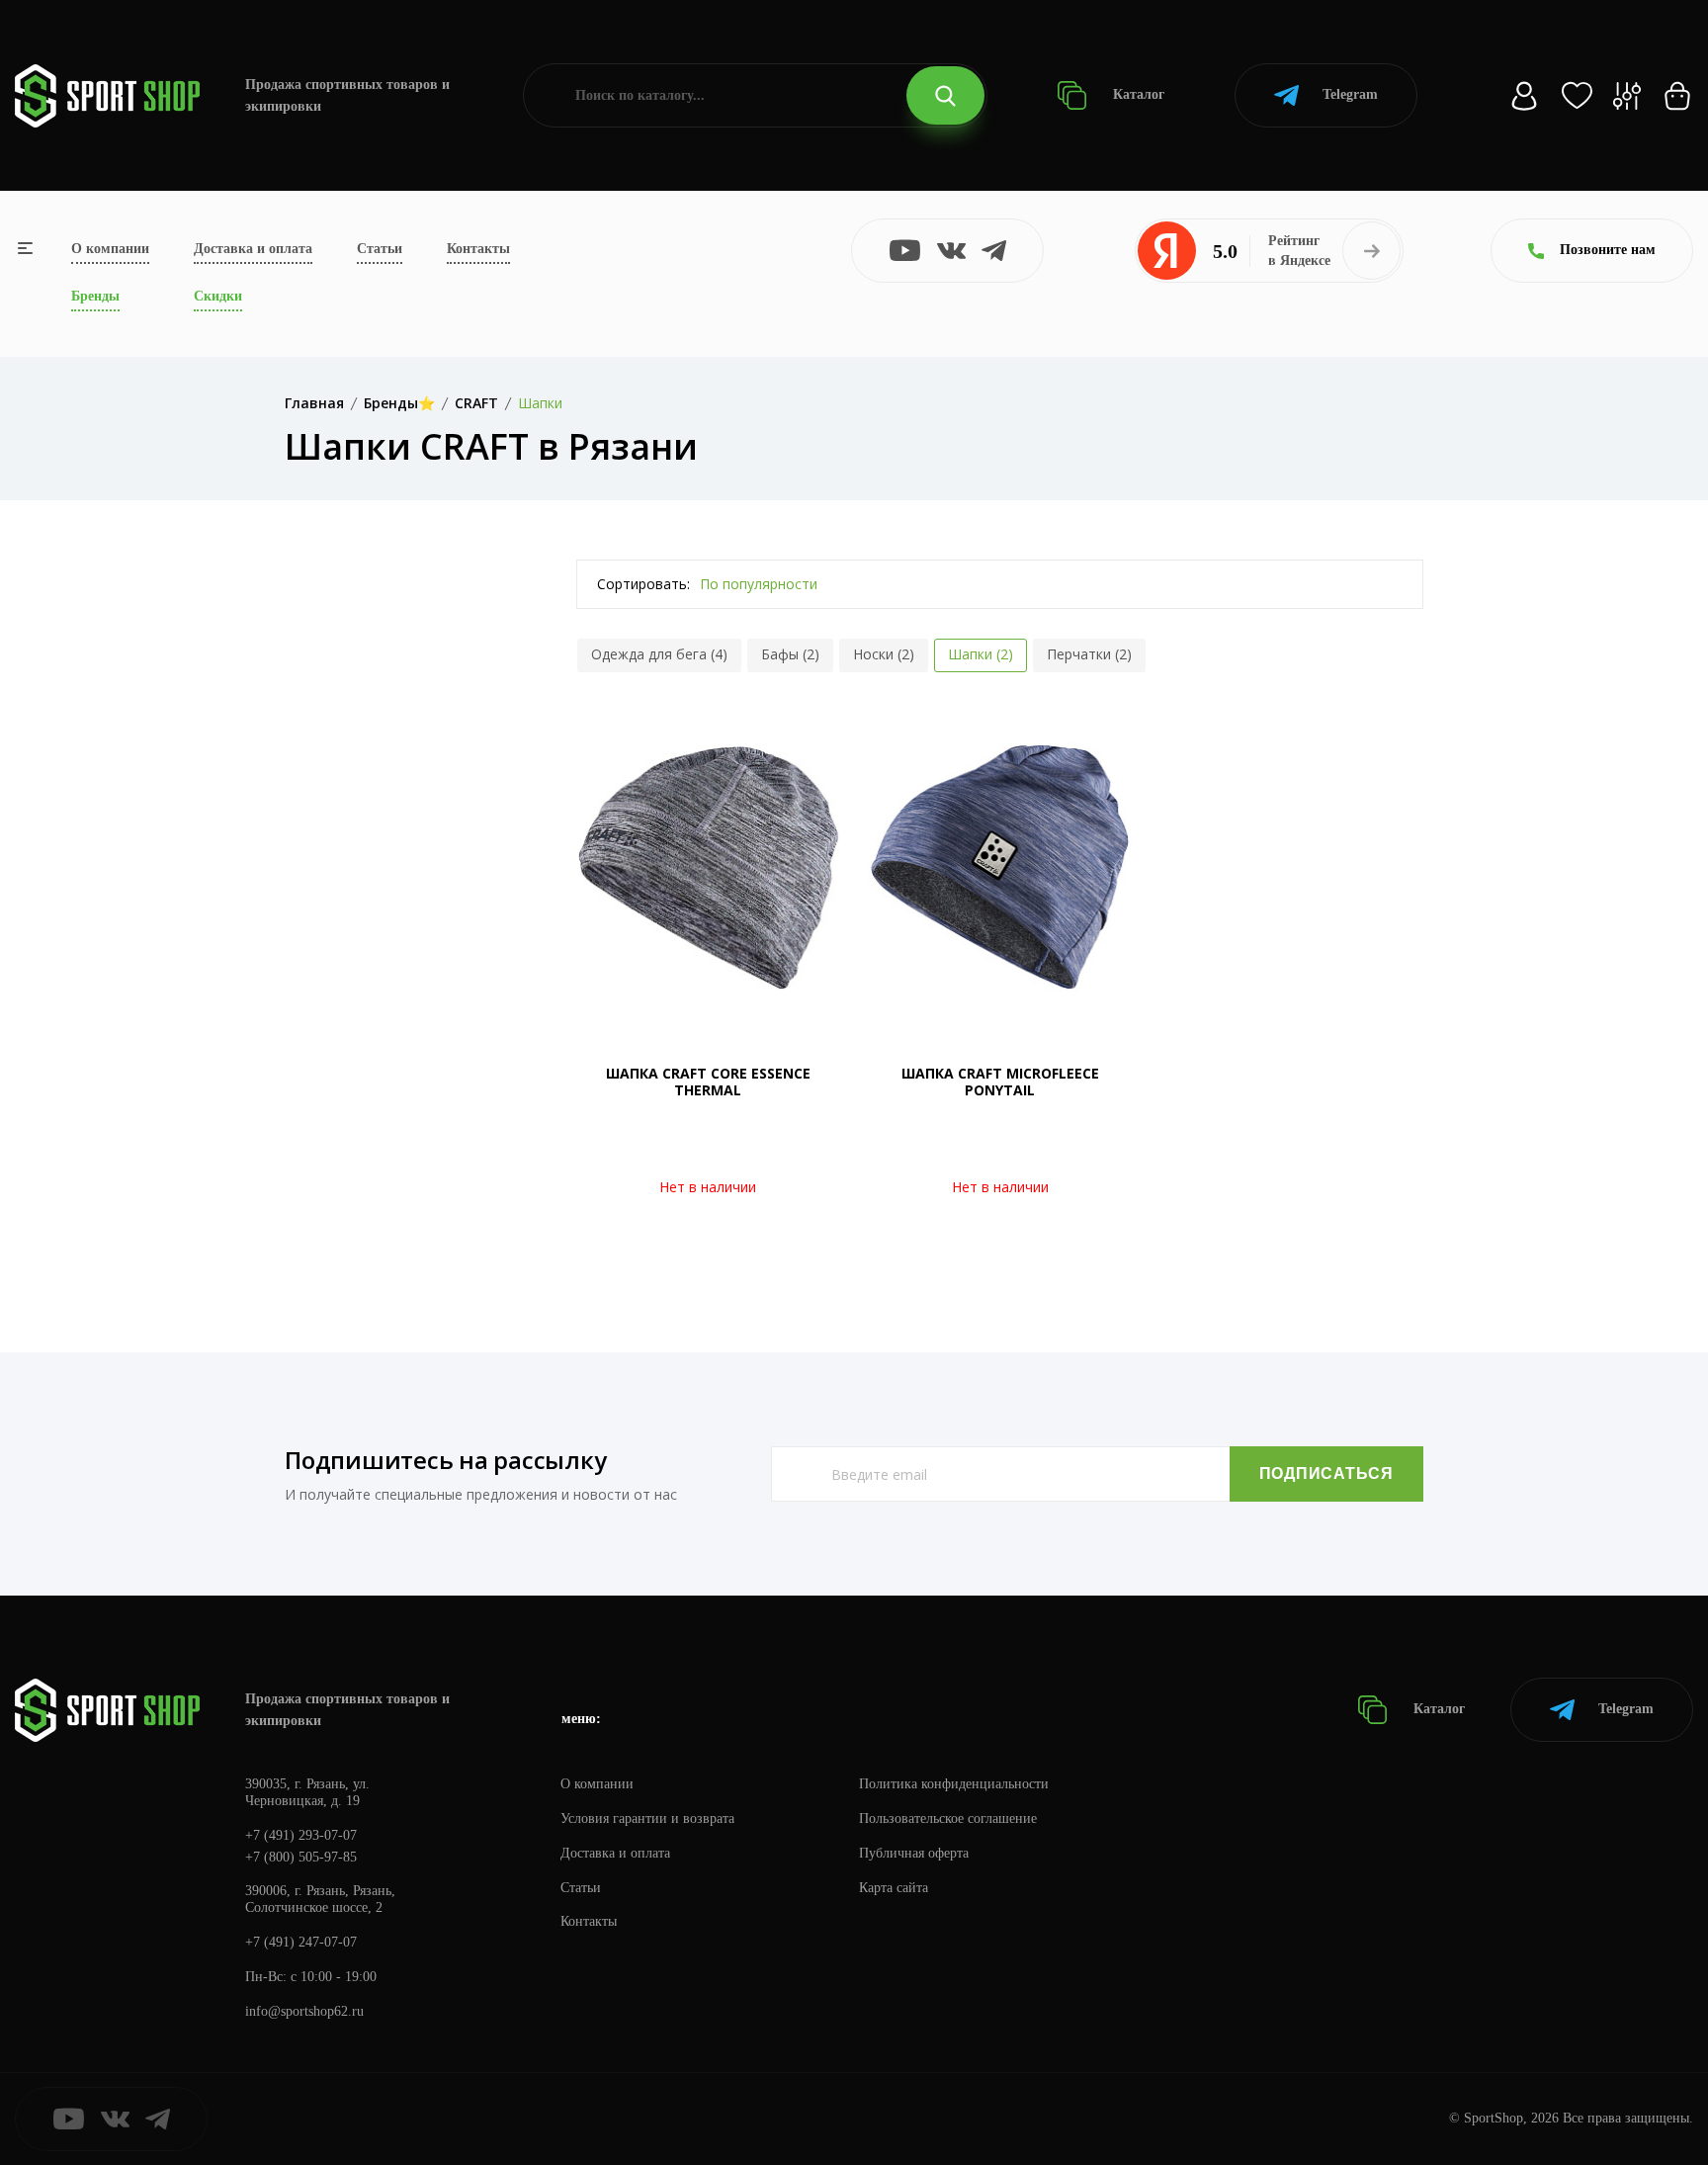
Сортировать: (643, 584)
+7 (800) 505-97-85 (301, 1857)
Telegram (1350, 94)
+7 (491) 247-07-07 (301, 1942)
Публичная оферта (914, 1853)
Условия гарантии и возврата (647, 1819)
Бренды (95, 296)
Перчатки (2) (1089, 654)
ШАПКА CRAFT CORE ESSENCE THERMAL (708, 1082)
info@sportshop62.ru (304, 2011)
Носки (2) (884, 654)
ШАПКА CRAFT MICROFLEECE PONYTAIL (1000, 1082)
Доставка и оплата (253, 249)
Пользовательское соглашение (948, 1819)
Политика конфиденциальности (954, 1784)
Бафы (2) (790, 654)
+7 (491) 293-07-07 (301, 1835)
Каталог (1137, 94)
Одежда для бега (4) (659, 654)
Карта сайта (894, 1888)
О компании (110, 249)
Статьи (380, 249)
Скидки (218, 296)
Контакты (478, 249)
